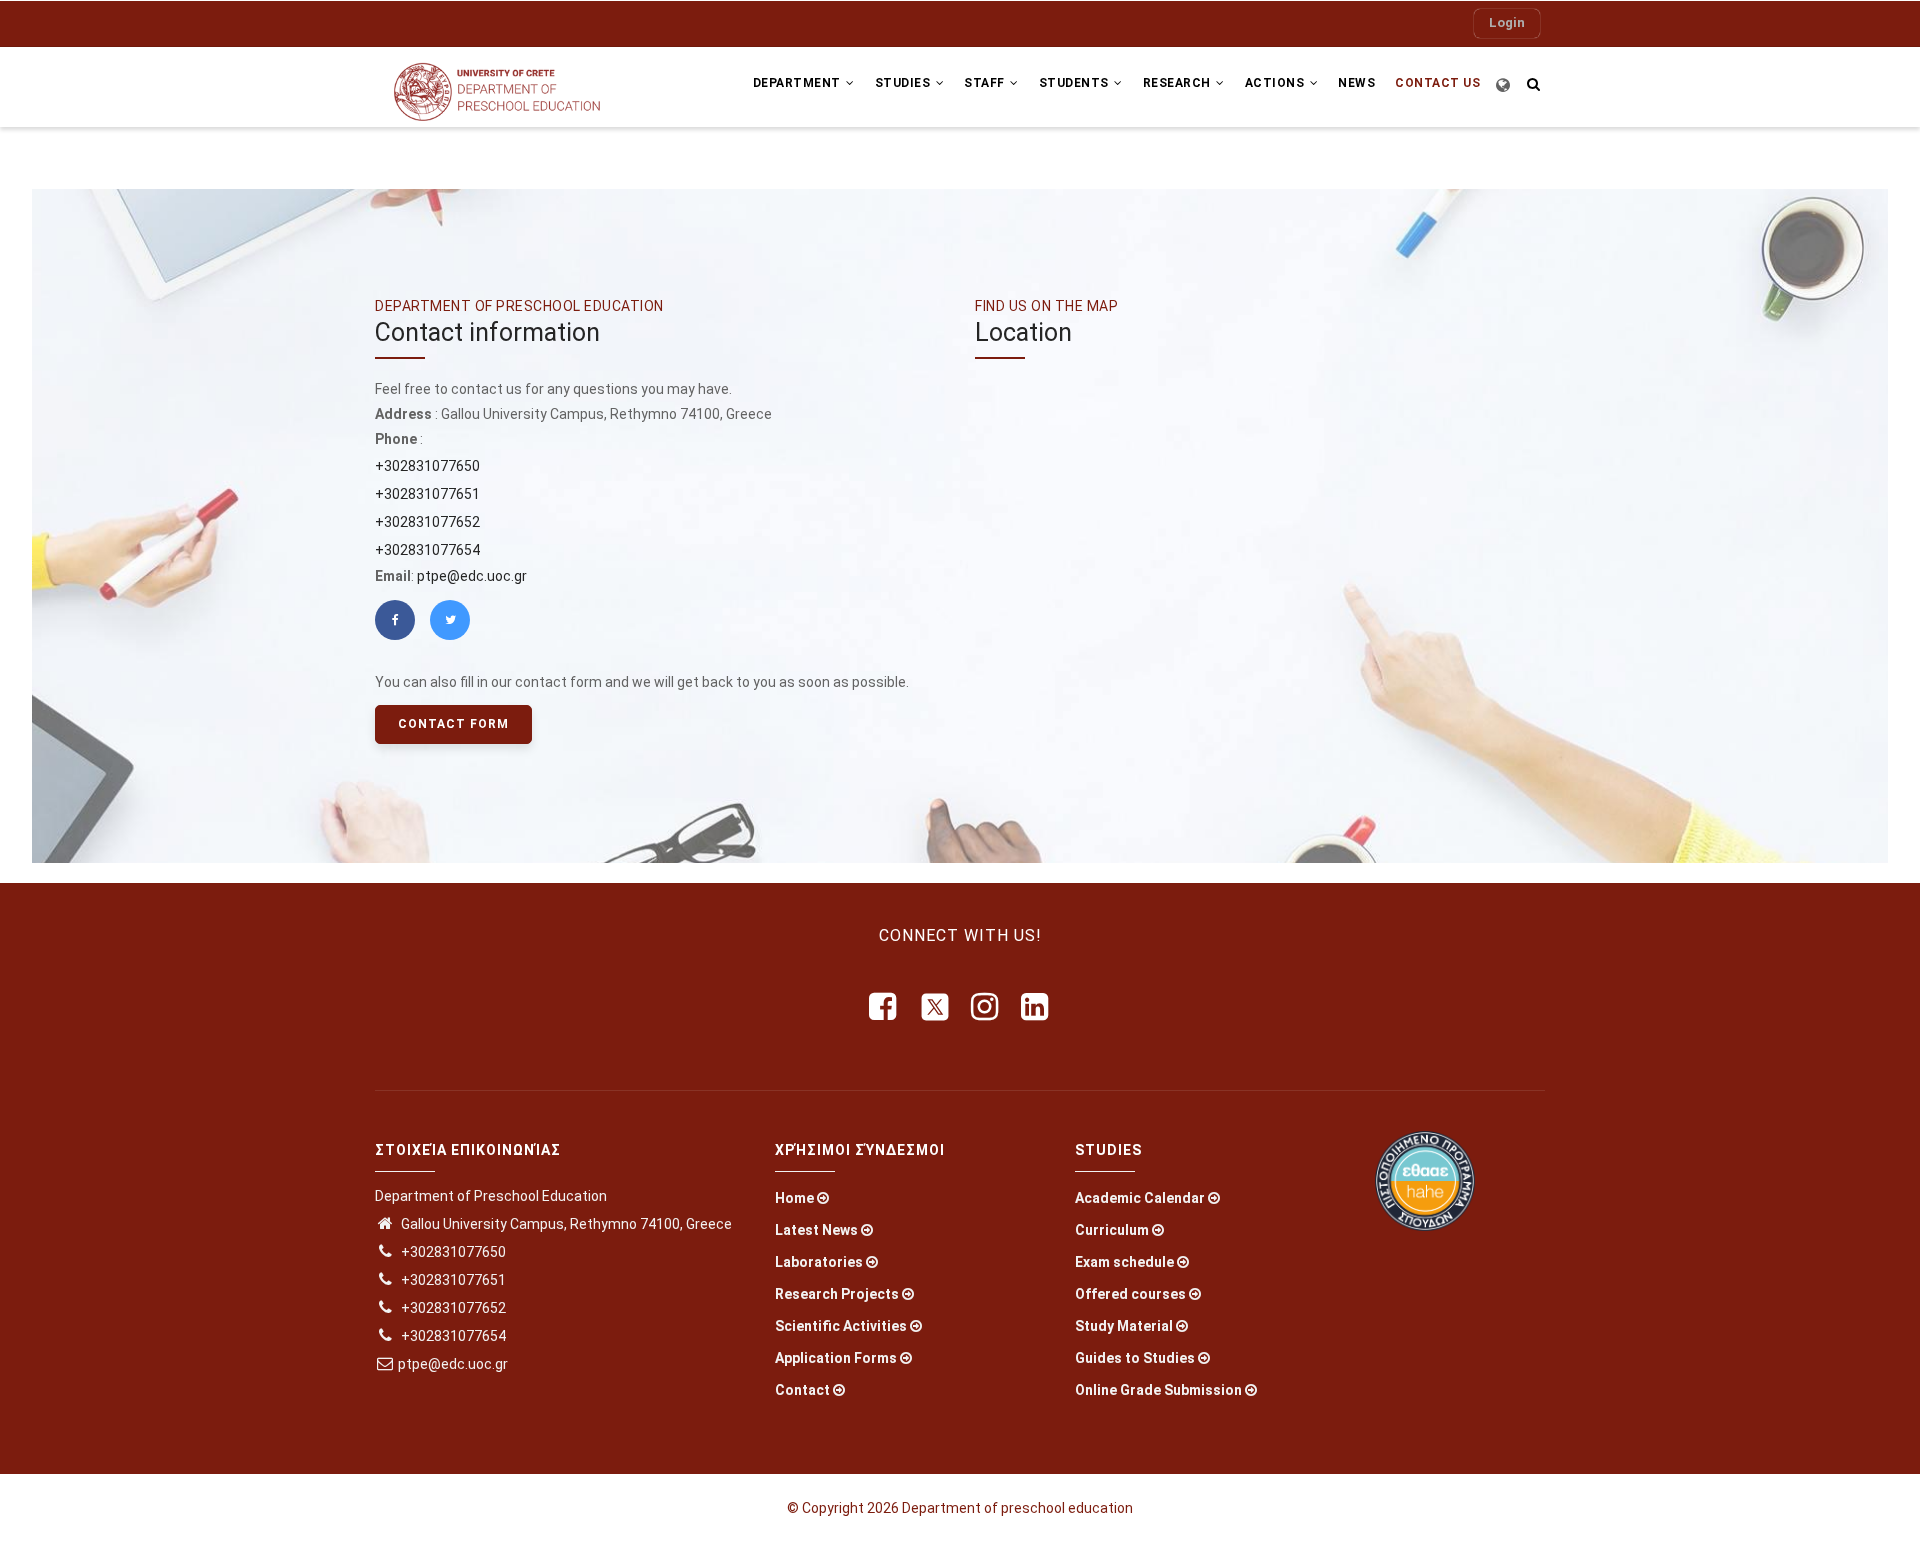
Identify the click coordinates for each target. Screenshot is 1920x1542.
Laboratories (819, 1262)
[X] (935, 1007)
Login (1507, 22)
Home (794, 1198)
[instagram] (986, 1007)
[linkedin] (1036, 1007)
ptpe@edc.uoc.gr (472, 576)
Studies (904, 83)
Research (1179, 83)
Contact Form (453, 724)
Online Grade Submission (1158, 1390)
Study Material (1124, 1326)
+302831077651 (427, 494)
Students (1076, 83)
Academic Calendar (1140, 1198)
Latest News (816, 1230)
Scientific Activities (841, 1326)
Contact (802, 1390)
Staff (986, 83)
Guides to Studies (1135, 1358)
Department (799, 83)
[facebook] (884, 1007)
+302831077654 (427, 550)
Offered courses (1130, 1294)
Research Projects (837, 1294)
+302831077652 (427, 522)
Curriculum (1112, 1230)
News (1356, 83)
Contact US (1437, 83)
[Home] (510, 87)
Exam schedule (1124, 1262)
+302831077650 (427, 466)
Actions (1276, 83)
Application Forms (836, 1358)
